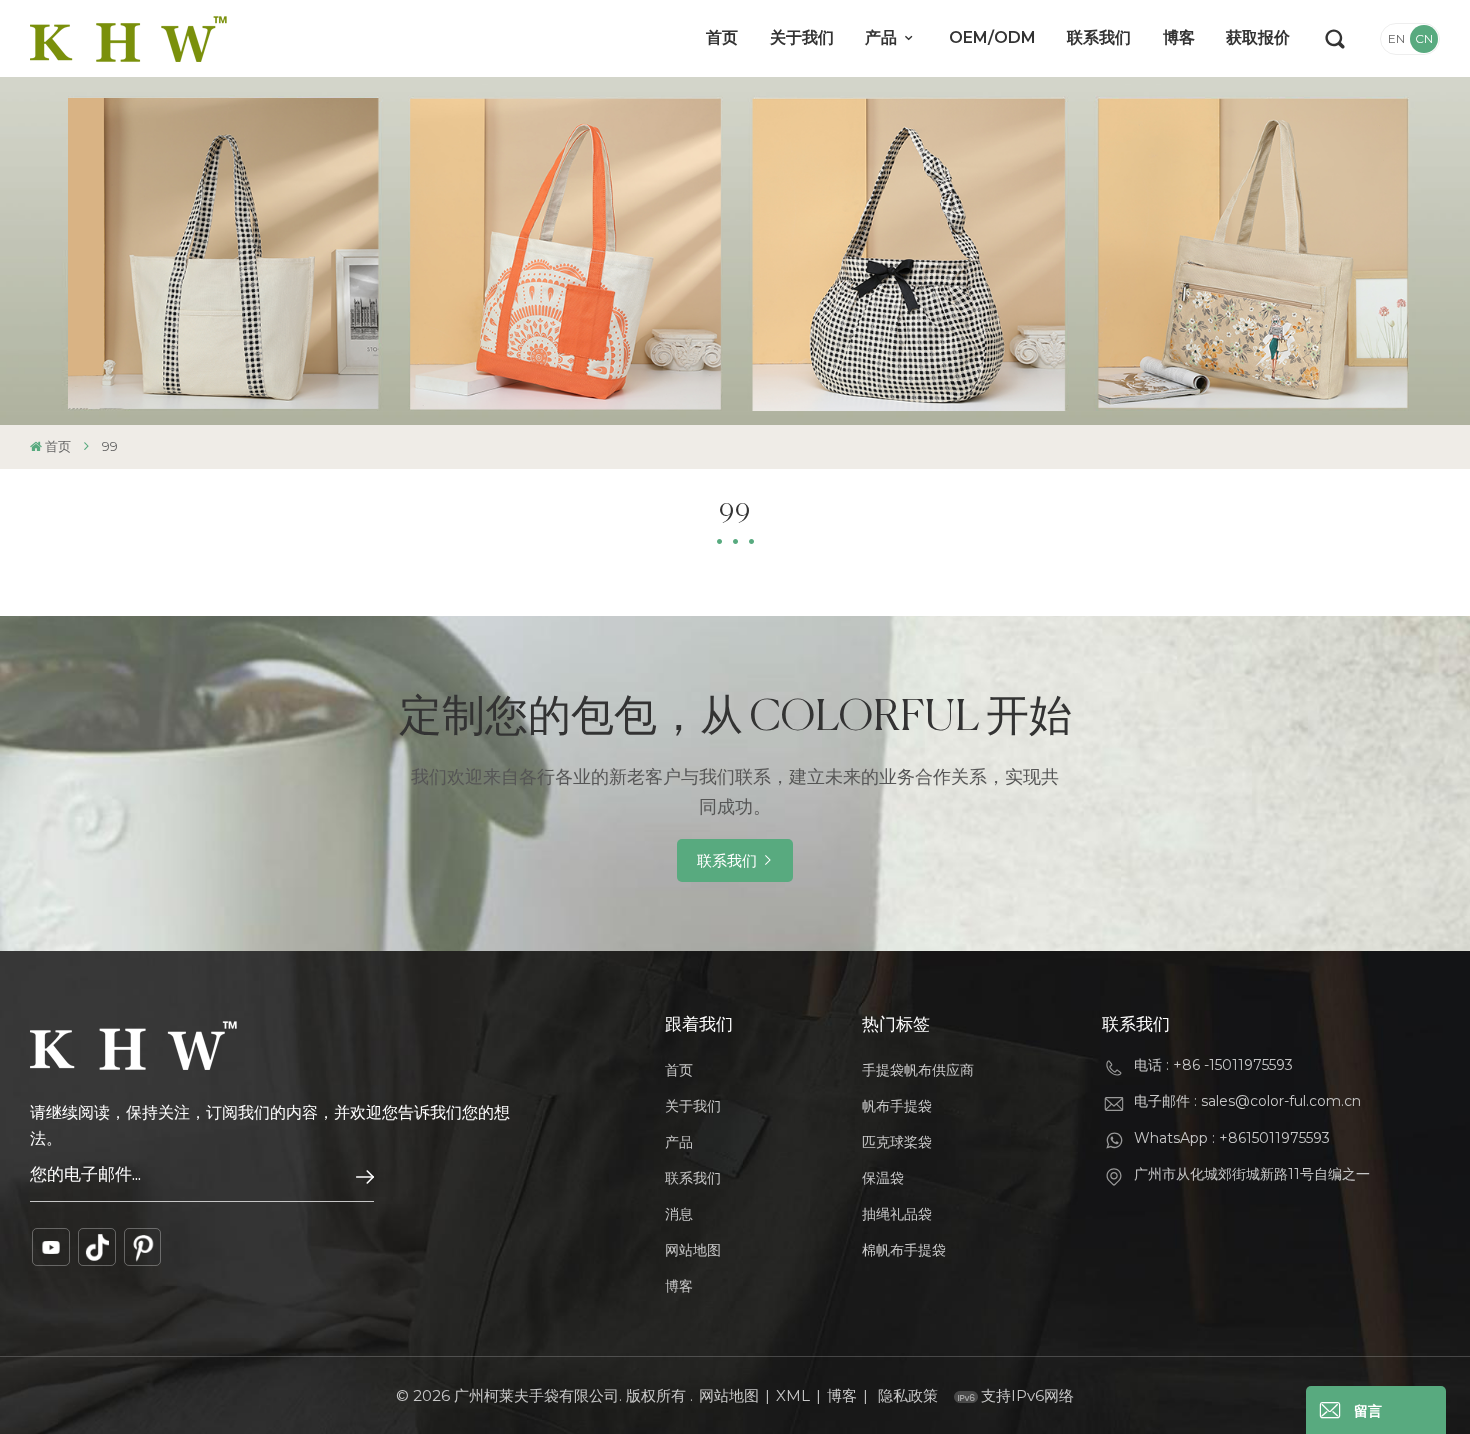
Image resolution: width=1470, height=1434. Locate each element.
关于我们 (802, 37)
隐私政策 (908, 1395)
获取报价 (1258, 37)
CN (1424, 38)
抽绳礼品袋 (897, 1214)
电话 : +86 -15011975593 (1213, 1065)
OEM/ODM (992, 37)
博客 (1179, 37)
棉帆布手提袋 (904, 1250)
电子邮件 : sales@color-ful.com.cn (1247, 1101)
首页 (722, 37)
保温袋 (883, 1178)
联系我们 (1099, 37)
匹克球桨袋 (897, 1142)
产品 (883, 37)
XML (793, 1395)
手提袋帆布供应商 (918, 1070)
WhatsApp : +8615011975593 (1232, 1138)
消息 (679, 1214)
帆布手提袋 (897, 1106)
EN (1396, 38)
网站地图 (693, 1250)
